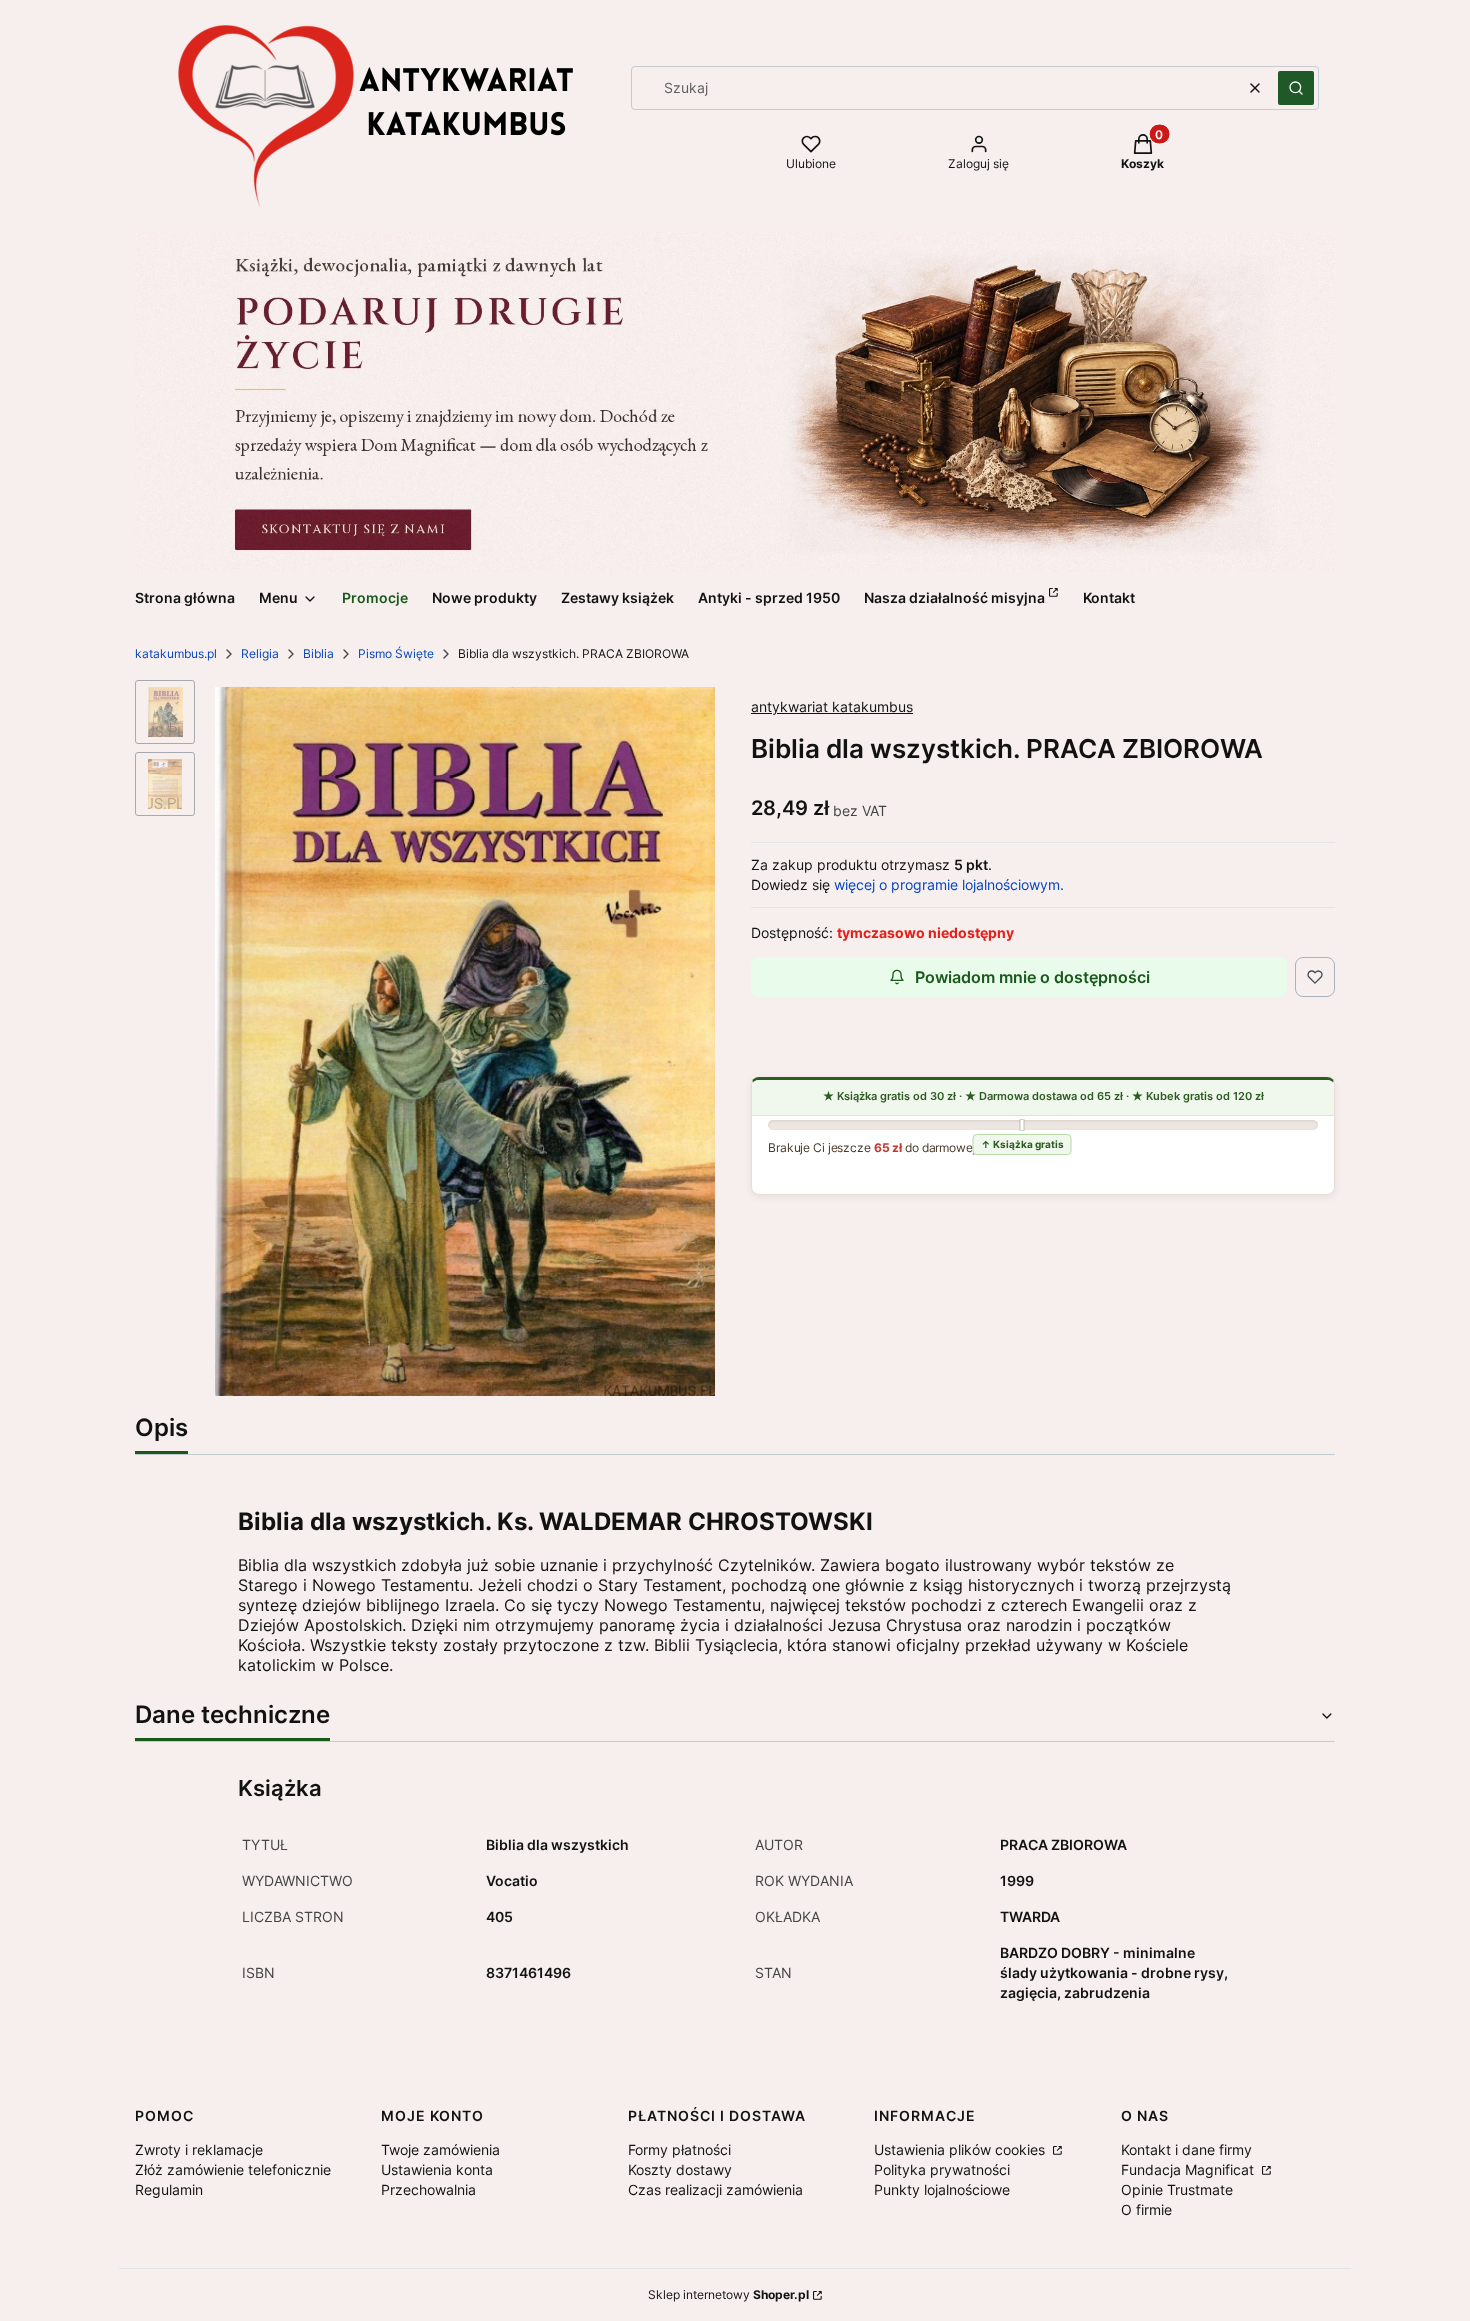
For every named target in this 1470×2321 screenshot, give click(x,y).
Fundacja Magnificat (1189, 2169)
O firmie (1146, 2209)
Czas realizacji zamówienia (715, 2189)
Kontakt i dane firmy (1186, 2149)
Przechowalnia (428, 2189)
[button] (1296, 88)
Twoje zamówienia (440, 2149)
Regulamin (169, 2189)
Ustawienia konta (437, 2169)
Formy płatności (679, 2149)
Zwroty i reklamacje (199, 2149)
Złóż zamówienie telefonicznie (233, 2169)
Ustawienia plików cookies (961, 2149)
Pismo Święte (396, 653)
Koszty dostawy (680, 2169)
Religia (260, 653)
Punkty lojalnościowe (942, 2189)
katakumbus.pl (176, 653)
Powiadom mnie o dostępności (1032, 977)
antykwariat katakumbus (832, 706)
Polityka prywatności (942, 2169)
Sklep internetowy (728, 2294)
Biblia (318, 653)
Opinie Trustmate (1177, 2189)
